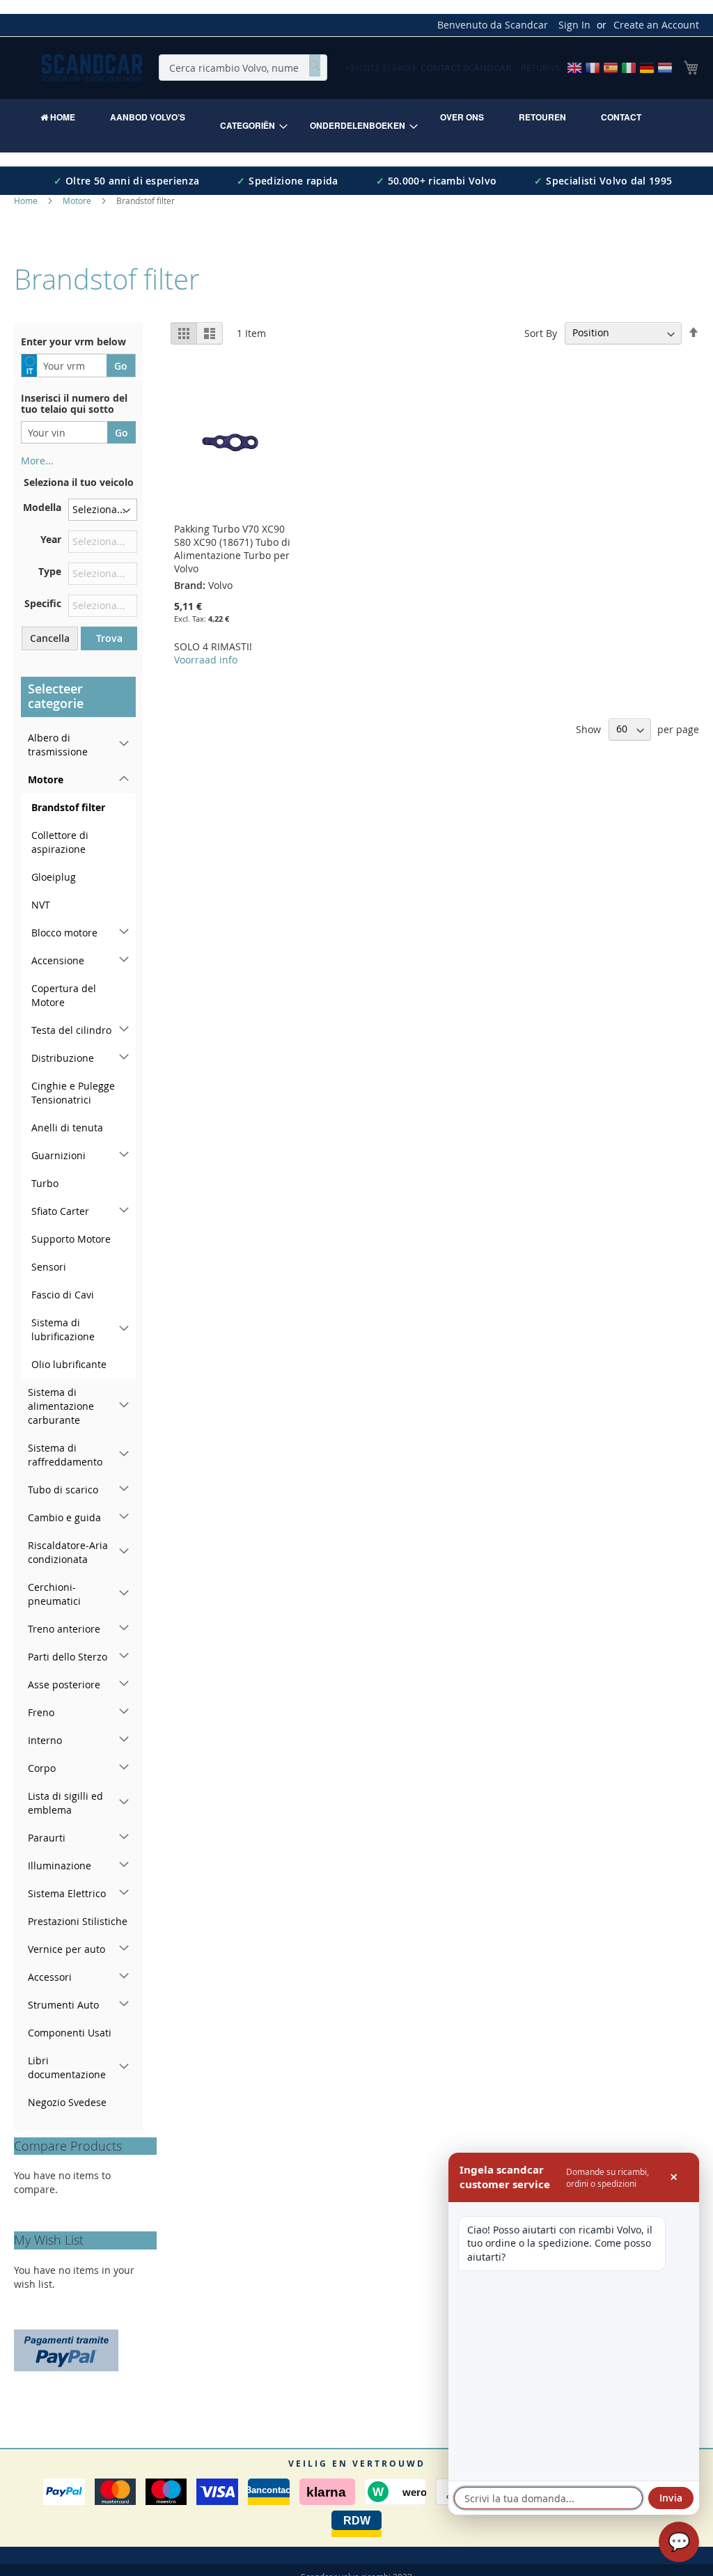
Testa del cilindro (71, 1030)
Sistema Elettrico (67, 1893)
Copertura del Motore (64, 995)
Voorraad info (206, 660)
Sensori (49, 1267)
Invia (671, 2498)
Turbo (45, 1183)
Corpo (42, 1768)
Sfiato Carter (60, 1211)
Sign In (574, 25)
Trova (109, 638)
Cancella (50, 638)
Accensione (58, 960)
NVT (41, 905)
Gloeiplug (54, 877)
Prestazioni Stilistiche (78, 1921)
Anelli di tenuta (67, 1128)
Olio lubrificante (69, 1364)
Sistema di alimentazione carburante (61, 1406)
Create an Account (656, 25)
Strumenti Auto (63, 2005)
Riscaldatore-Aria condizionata (68, 1552)
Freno (41, 1712)
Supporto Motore (71, 1239)
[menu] (356, 126)
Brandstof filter (68, 807)
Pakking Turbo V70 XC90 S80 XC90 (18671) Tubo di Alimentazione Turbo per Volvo (232, 549)
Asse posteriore (64, 1684)
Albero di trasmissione (58, 745)
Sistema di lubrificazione (63, 1329)
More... (37, 461)
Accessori (50, 1977)
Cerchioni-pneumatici (54, 1594)
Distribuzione (63, 1058)
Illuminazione (60, 1866)
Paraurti (47, 1838)
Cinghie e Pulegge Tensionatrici (73, 1093)
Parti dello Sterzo (68, 1657)
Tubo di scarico (63, 1490)
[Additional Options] (66, 2349)
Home (27, 201)
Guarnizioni (58, 1155)
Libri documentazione (67, 2067)
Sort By (541, 332)
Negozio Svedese (67, 2102)
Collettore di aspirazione (60, 842)
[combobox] (243, 68)
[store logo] (92, 68)
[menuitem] (58, 117)
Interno (45, 1740)
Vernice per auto (66, 1949)
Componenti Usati (70, 2033)
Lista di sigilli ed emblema (65, 1803)
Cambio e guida (64, 1517)
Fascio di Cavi (63, 1295)
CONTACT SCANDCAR (466, 68)
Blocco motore (64, 933)
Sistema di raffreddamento (65, 1455)
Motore (78, 201)
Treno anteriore (64, 1629)
